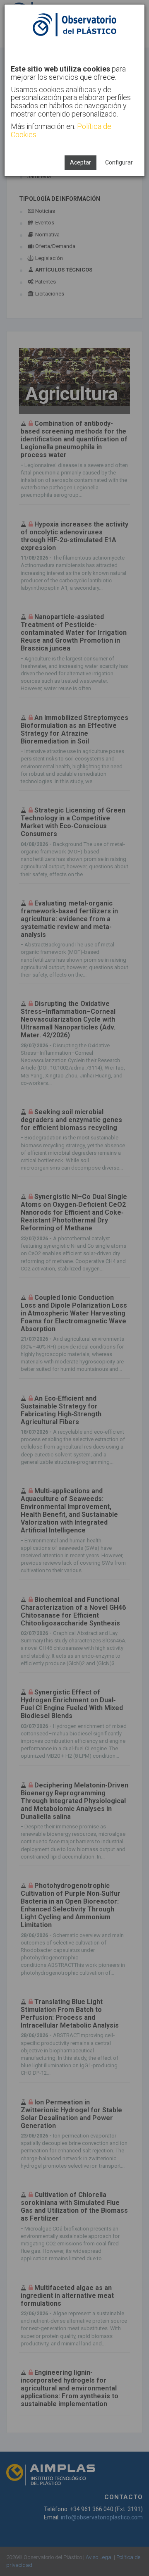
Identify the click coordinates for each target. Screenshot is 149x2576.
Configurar (119, 162)
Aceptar (81, 162)
